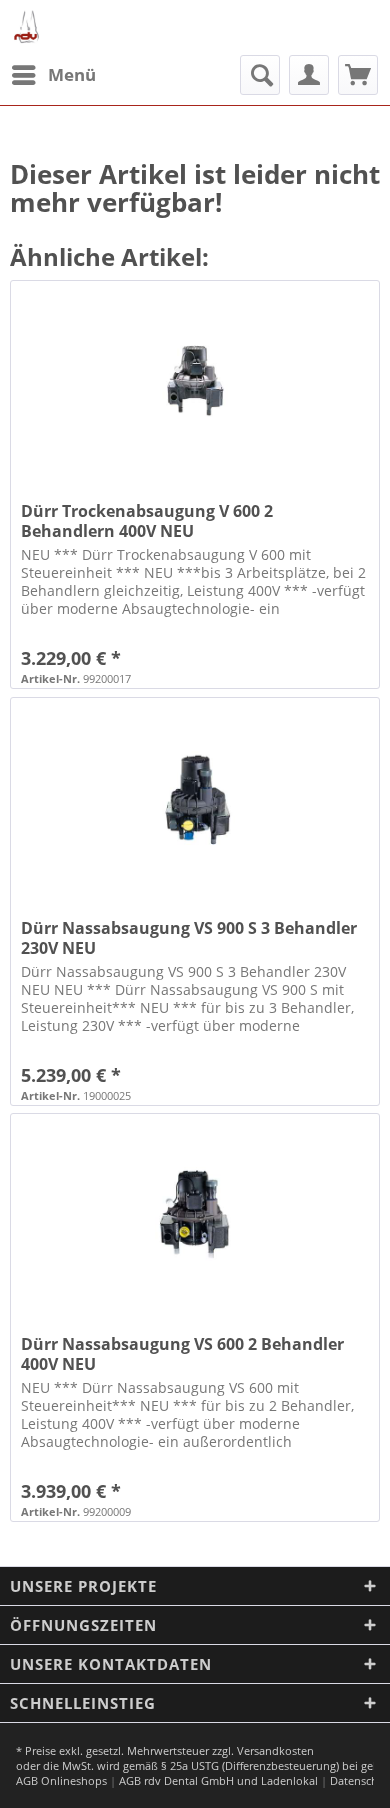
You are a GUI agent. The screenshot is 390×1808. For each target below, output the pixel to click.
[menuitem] (53, 75)
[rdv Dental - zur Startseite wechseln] (27, 27)
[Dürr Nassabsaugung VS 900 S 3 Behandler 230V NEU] (195, 798)
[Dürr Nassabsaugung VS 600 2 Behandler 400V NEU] (195, 1214)
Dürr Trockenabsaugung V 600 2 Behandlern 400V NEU (147, 521)
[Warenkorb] (358, 75)
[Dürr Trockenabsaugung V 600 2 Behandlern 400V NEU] (195, 381)
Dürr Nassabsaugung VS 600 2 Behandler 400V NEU (182, 1354)
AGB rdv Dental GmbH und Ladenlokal (218, 1780)
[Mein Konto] (309, 75)
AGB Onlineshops (61, 1780)
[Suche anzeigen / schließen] (260, 75)
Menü (72, 74)
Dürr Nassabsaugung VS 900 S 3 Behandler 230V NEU (189, 938)
